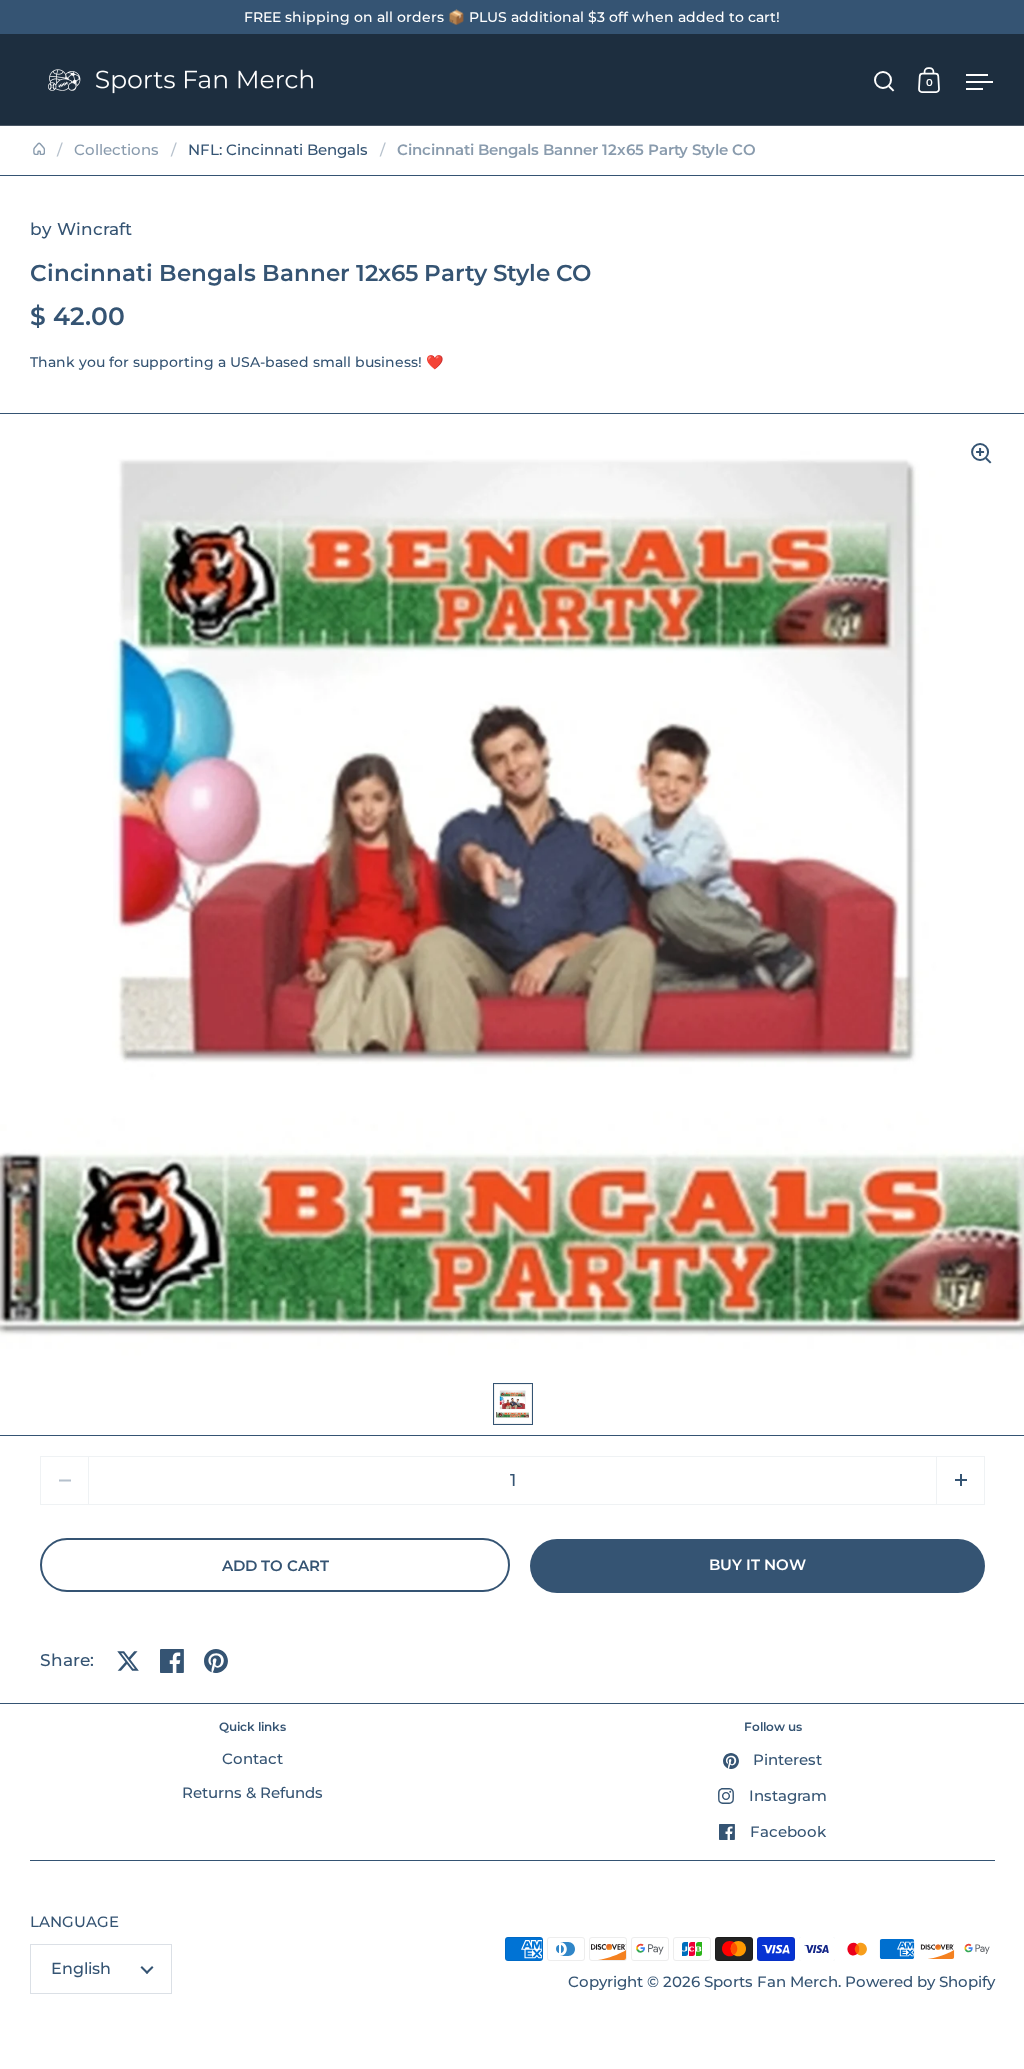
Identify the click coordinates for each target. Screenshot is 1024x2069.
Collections (116, 150)
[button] (960, 1480)
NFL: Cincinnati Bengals (278, 150)
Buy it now (757, 1565)
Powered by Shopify (920, 1982)
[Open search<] (884, 80)
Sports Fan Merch (771, 1982)
